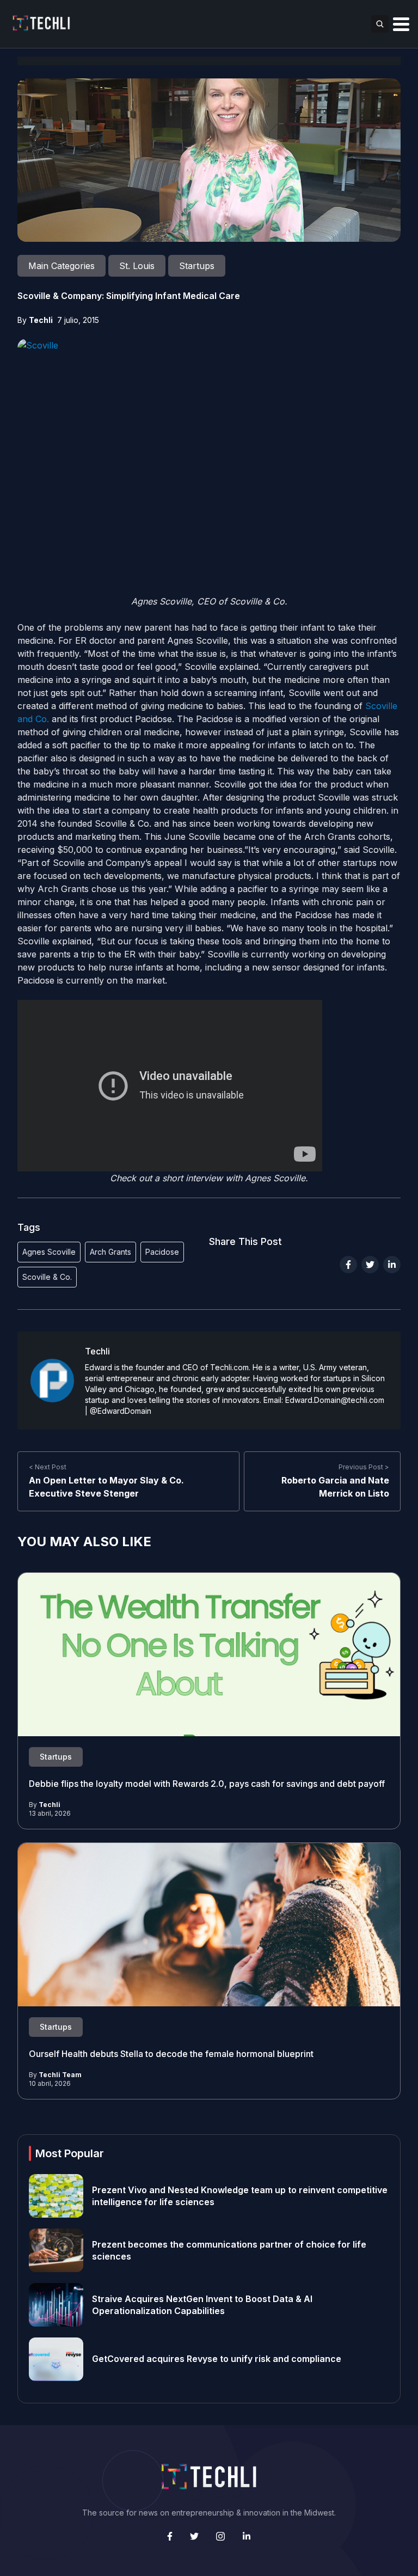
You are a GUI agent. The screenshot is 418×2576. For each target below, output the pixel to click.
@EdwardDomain (121, 1411)
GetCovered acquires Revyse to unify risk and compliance (217, 2359)
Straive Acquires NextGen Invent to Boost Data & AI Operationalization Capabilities (202, 2305)
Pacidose (162, 1252)
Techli (41, 320)
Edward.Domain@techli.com (335, 1400)
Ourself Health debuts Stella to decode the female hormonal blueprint (171, 2054)
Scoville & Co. (47, 1277)
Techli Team (60, 2075)
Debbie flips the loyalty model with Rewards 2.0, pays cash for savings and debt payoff (208, 1784)
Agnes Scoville (49, 1252)
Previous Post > (364, 1467)
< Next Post (48, 1467)
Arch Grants (110, 1252)
